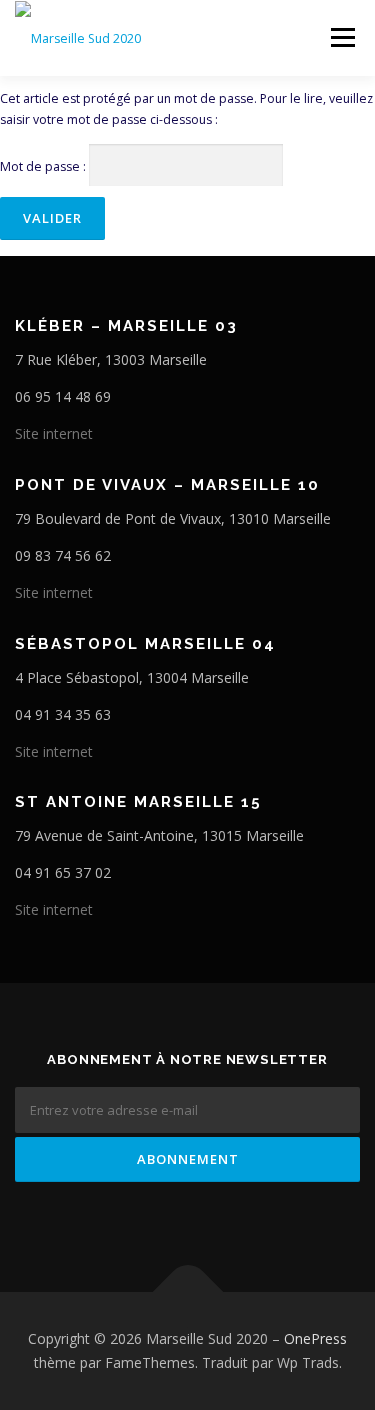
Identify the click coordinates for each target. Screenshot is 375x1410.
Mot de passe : (44, 166)
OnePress (315, 1338)
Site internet (54, 433)
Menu (341, 37)
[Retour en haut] (187, 1292)
